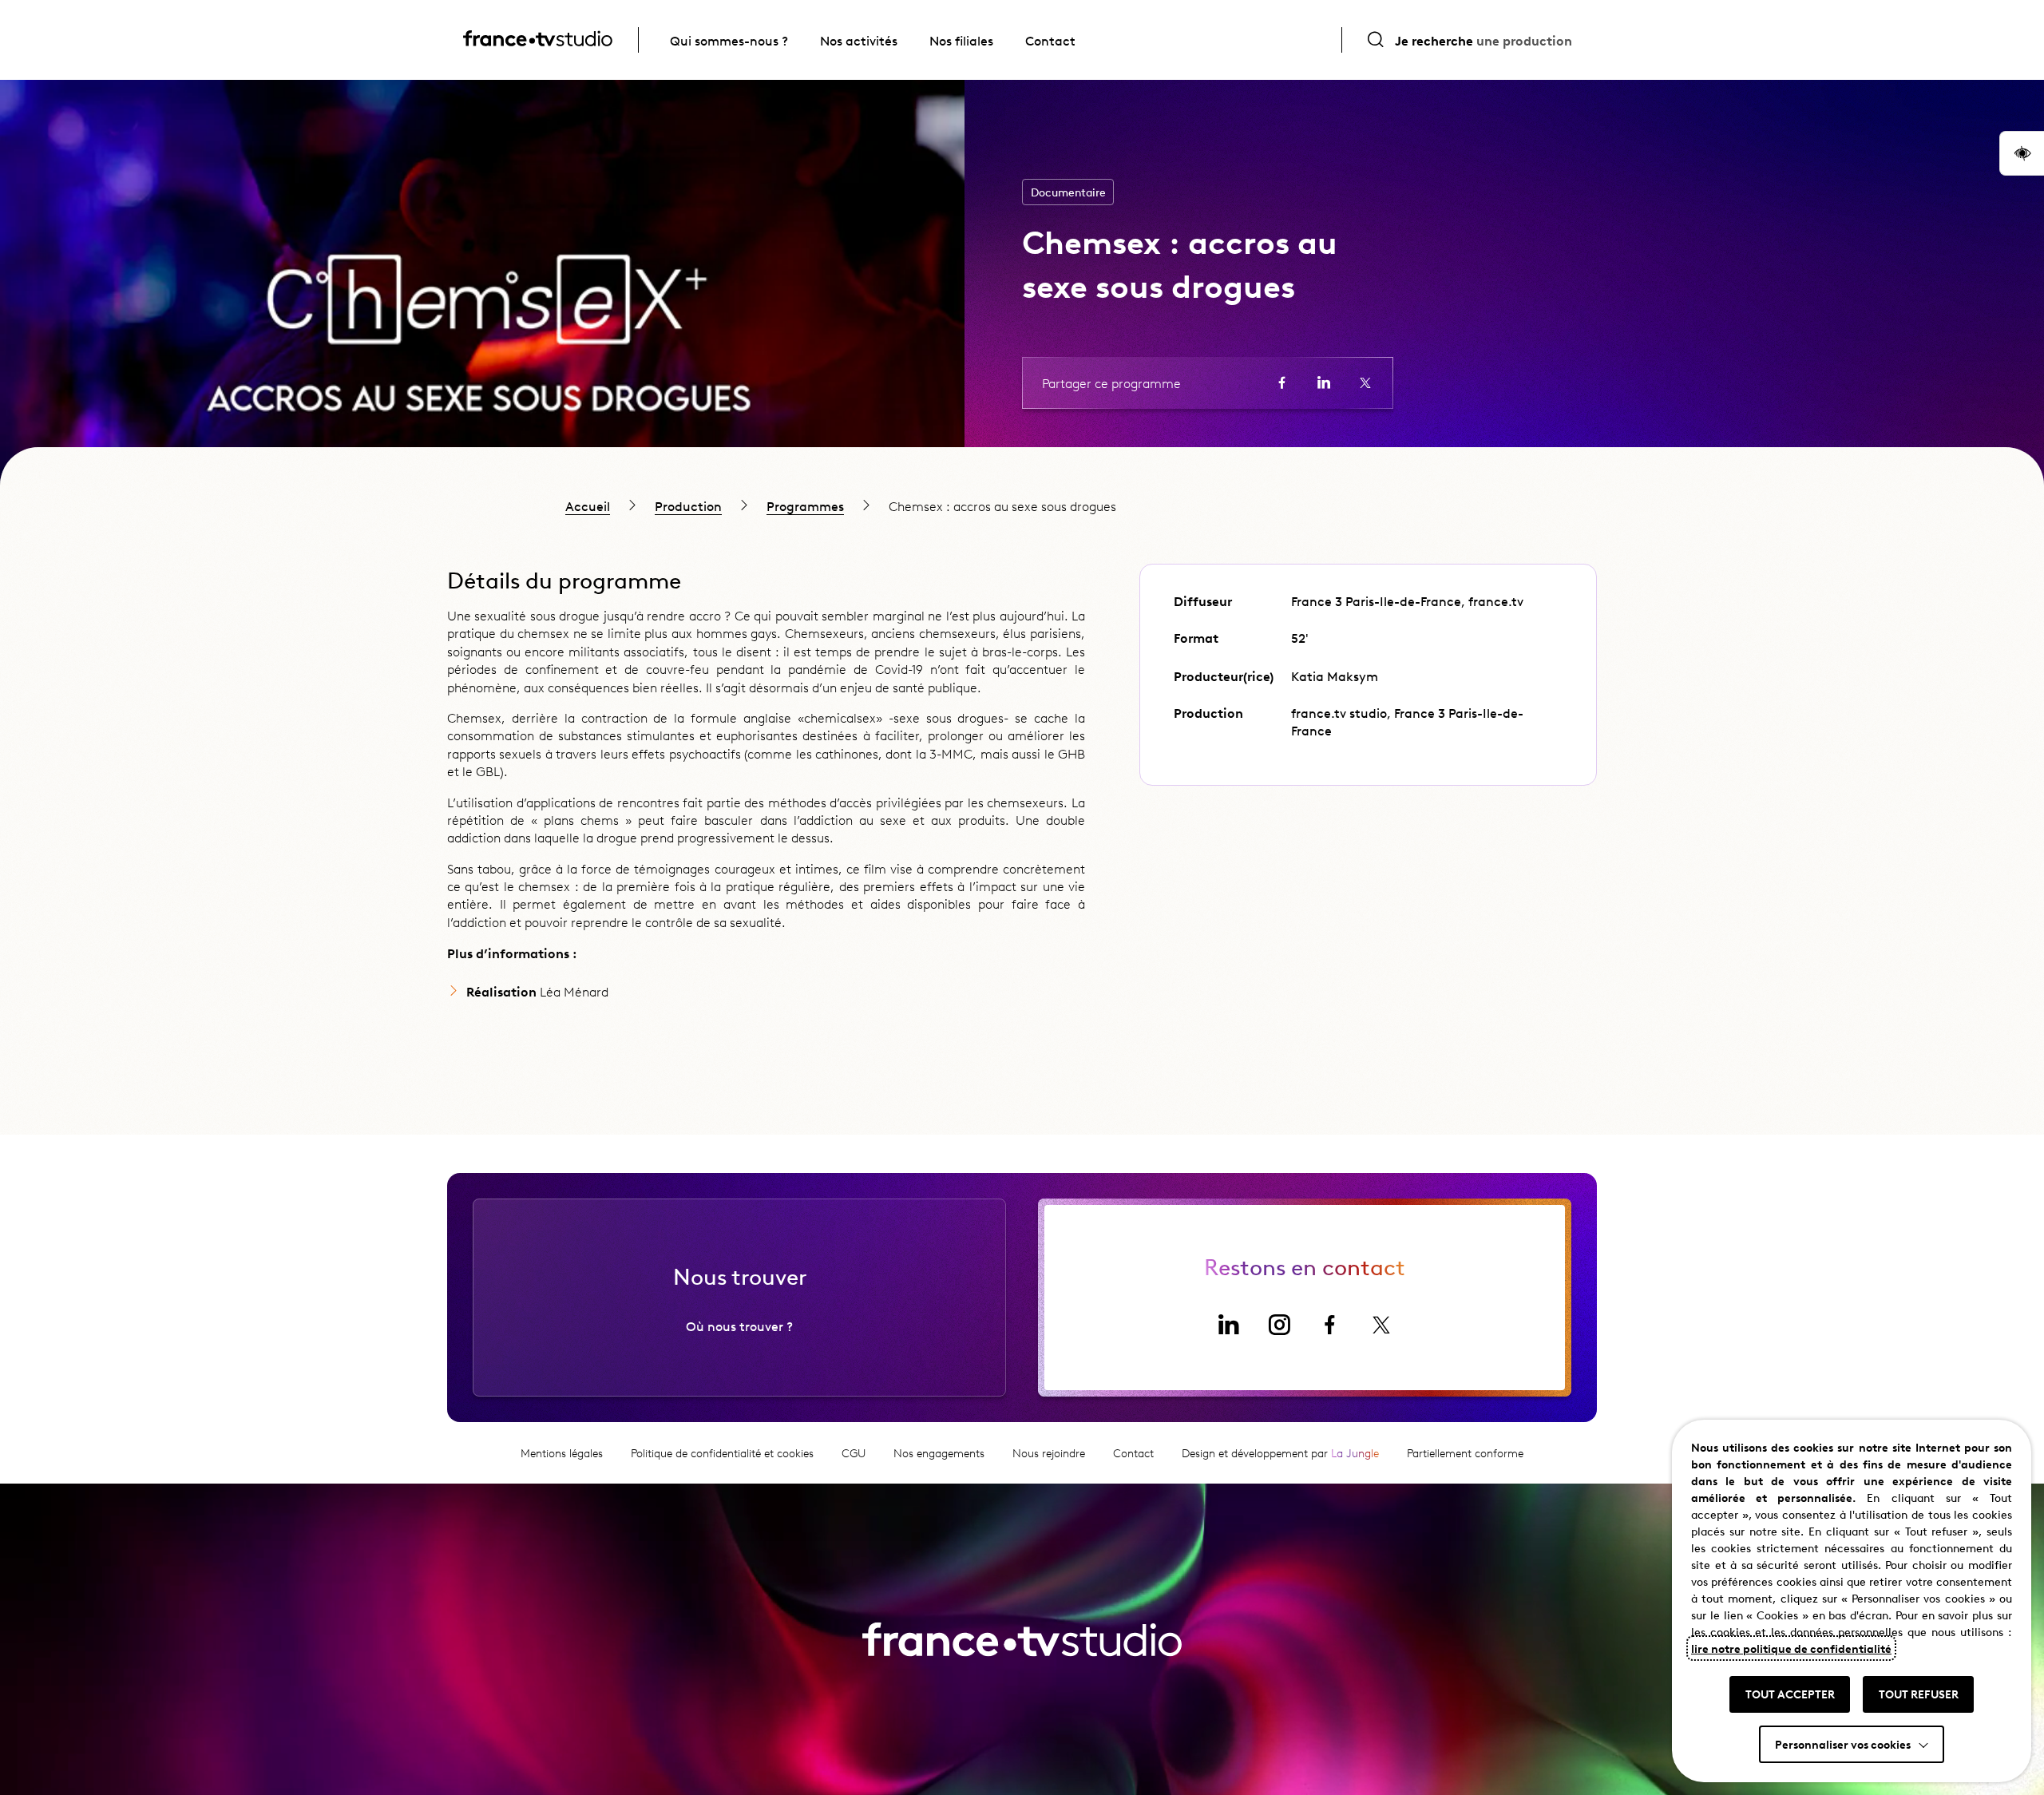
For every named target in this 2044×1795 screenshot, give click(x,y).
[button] (2022, 153)
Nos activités (859, 40)
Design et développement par (1280, 1453)
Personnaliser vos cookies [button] (1843, 1744)
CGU (854, 1453)
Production (688, 505)
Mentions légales (562, 1453)
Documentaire (1068, 192)
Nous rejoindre (1049, 1453)
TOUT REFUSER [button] (1919, 1694)
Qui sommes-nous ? (729, 40)
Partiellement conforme (1465, 1453)
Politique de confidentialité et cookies (722, 1453)
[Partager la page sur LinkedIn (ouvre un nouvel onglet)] (1324, 382)
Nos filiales (961, 40)
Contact (1050, 40)
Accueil (588, 505)
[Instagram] (1279, 1325)
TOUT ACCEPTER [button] (1790, 1694)
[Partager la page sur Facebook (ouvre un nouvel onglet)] (1282, 382)
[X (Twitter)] (1381, 1325)
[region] (1022, 505)
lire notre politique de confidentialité (1791, 1648)
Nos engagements (939, 1453)
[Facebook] (1330, 1325)
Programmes (805, 505)
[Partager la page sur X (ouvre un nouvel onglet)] (1365, 382)
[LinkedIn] (1228, 1325)
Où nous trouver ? (739, 1325)
